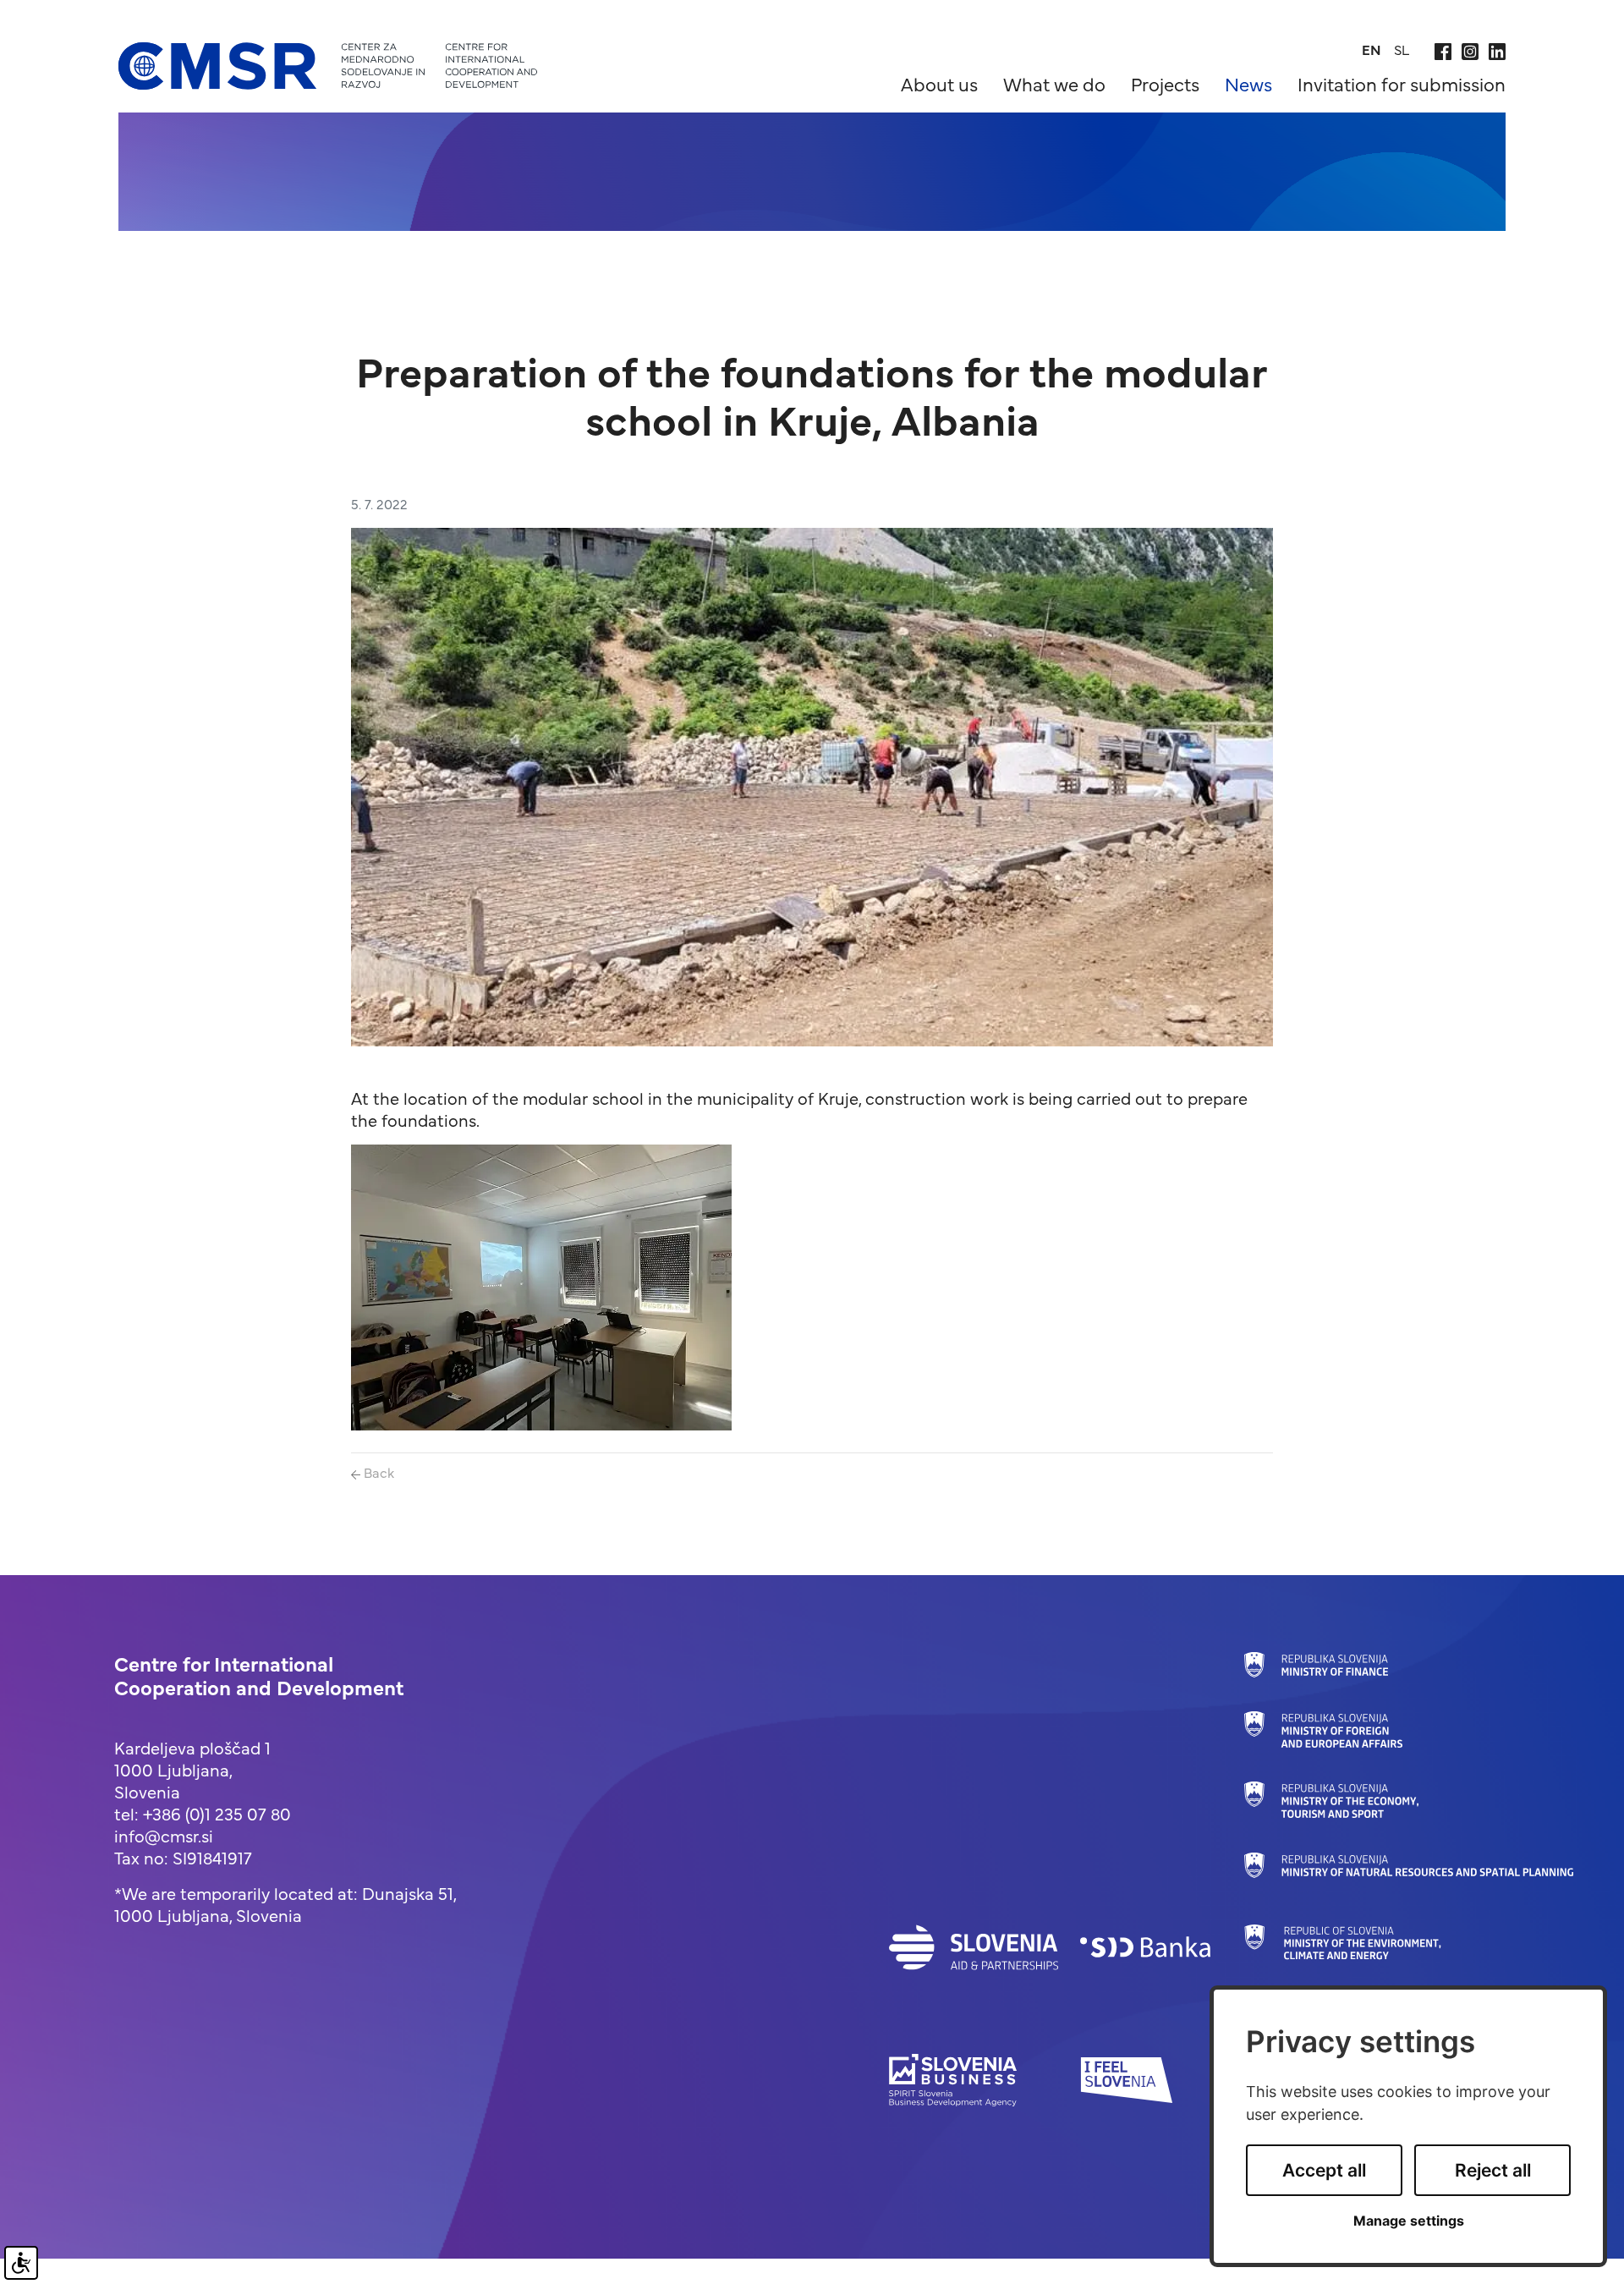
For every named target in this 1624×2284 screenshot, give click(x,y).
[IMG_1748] (541, 1285)
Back (377, 1472)
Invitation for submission (1402, 83)
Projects (1165, 83)
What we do (1054, 83)
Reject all (1493, 2170)
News (1248, 83)
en (1372, 49)
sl (1402, 49)
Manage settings (1409, 2221)
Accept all (1324, 2170)
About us (939, 83)
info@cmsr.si (164, 1835)
